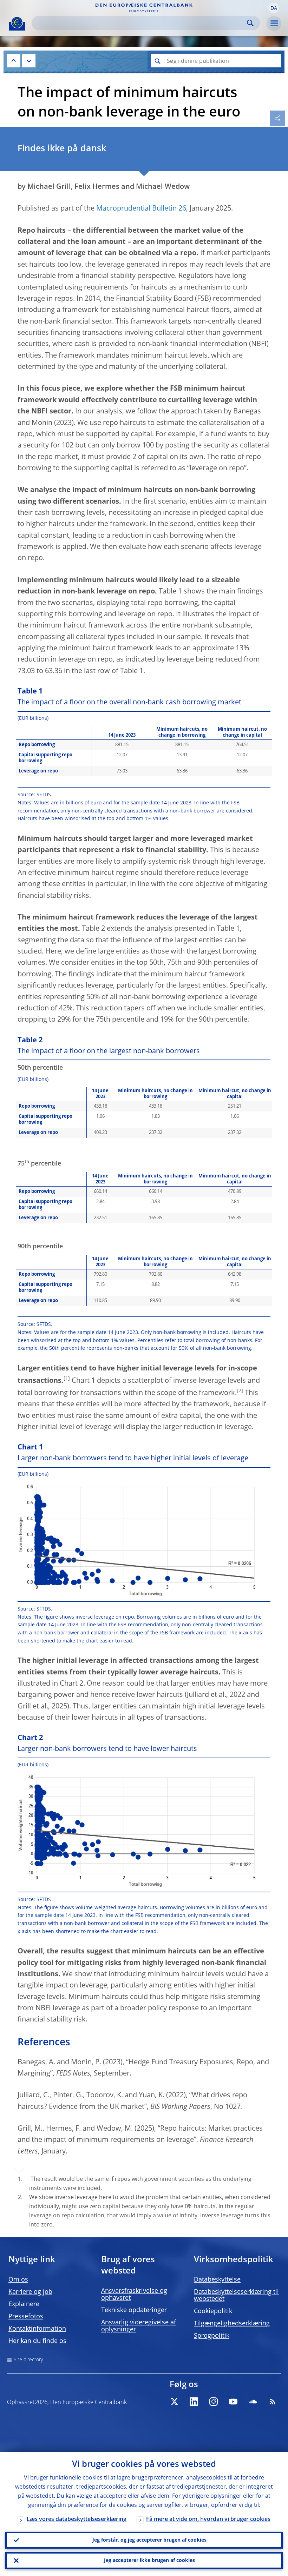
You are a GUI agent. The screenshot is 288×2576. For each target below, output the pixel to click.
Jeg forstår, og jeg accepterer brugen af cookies (149, 2540)
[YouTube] (233, 2402)
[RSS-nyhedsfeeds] (273, 2402)
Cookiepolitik (213, 2311)
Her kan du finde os (37, 2341)
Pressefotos (26, 2317)
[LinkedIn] (194, 2402)
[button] (274, 8)
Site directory (28, 2360)
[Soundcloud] (253, 2402)
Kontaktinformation (37, 2329)
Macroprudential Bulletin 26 (141, 209)
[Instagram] (214, 2402)
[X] (174, 2402)
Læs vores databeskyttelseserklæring (77, 2519)
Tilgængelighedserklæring (232, 2324)
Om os (18, 2280)
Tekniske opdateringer (134, 2310)
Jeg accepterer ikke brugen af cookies (149, 2561)
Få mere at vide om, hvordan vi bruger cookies (208, 2519)
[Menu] (274, 24)
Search (250, 23)
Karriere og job (30, 2292)
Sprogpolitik (212, 2336)
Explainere (24, 2304)
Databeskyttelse (217, 2280)
